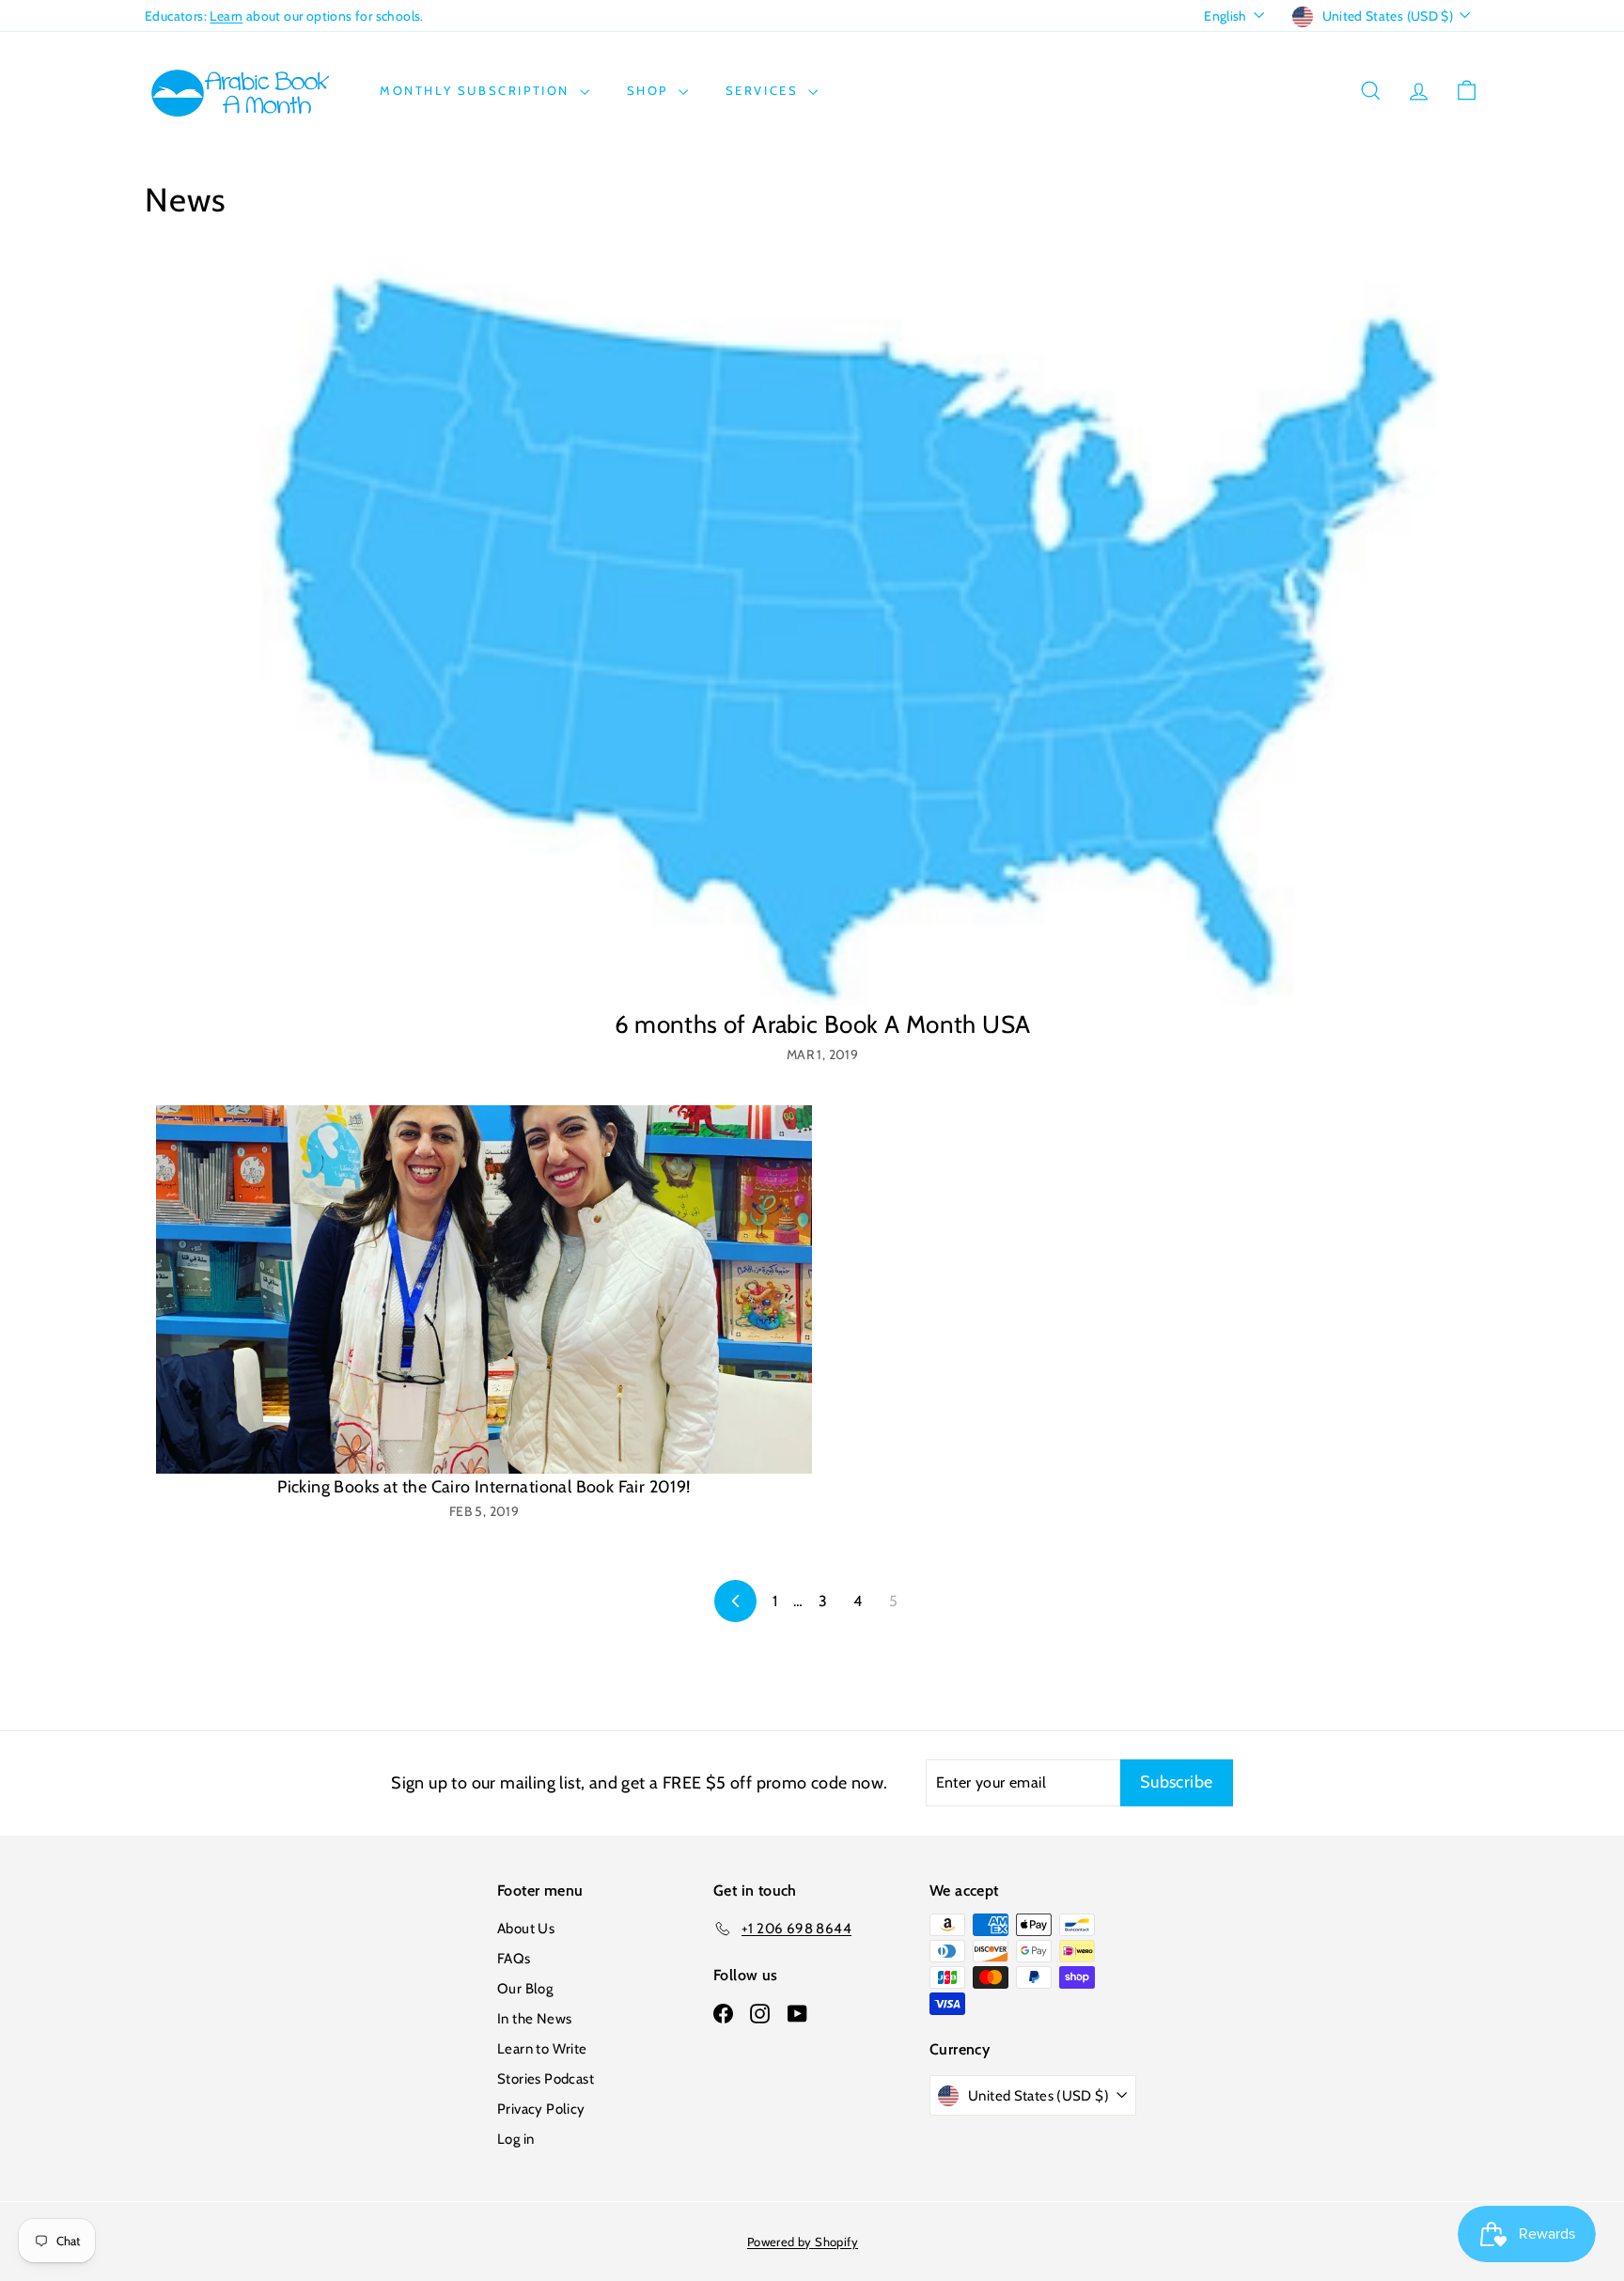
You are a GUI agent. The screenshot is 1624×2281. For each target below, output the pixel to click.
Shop (650, 90)
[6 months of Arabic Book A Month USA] (822, 631)
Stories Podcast (546, 2079)
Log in (515, 2139)
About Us (526, 1929)
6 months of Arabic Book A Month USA (823, 1024)
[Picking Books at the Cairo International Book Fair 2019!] (484, 1290)
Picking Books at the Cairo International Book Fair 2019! (484, 1487)
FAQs (514, 1959)
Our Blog (525, 1989)
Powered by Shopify (803, 2242)
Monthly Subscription (477, 90)
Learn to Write (542, 2049)
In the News (534, 2019)
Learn (226, 16)
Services (765, 90)
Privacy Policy (541, 2109)
